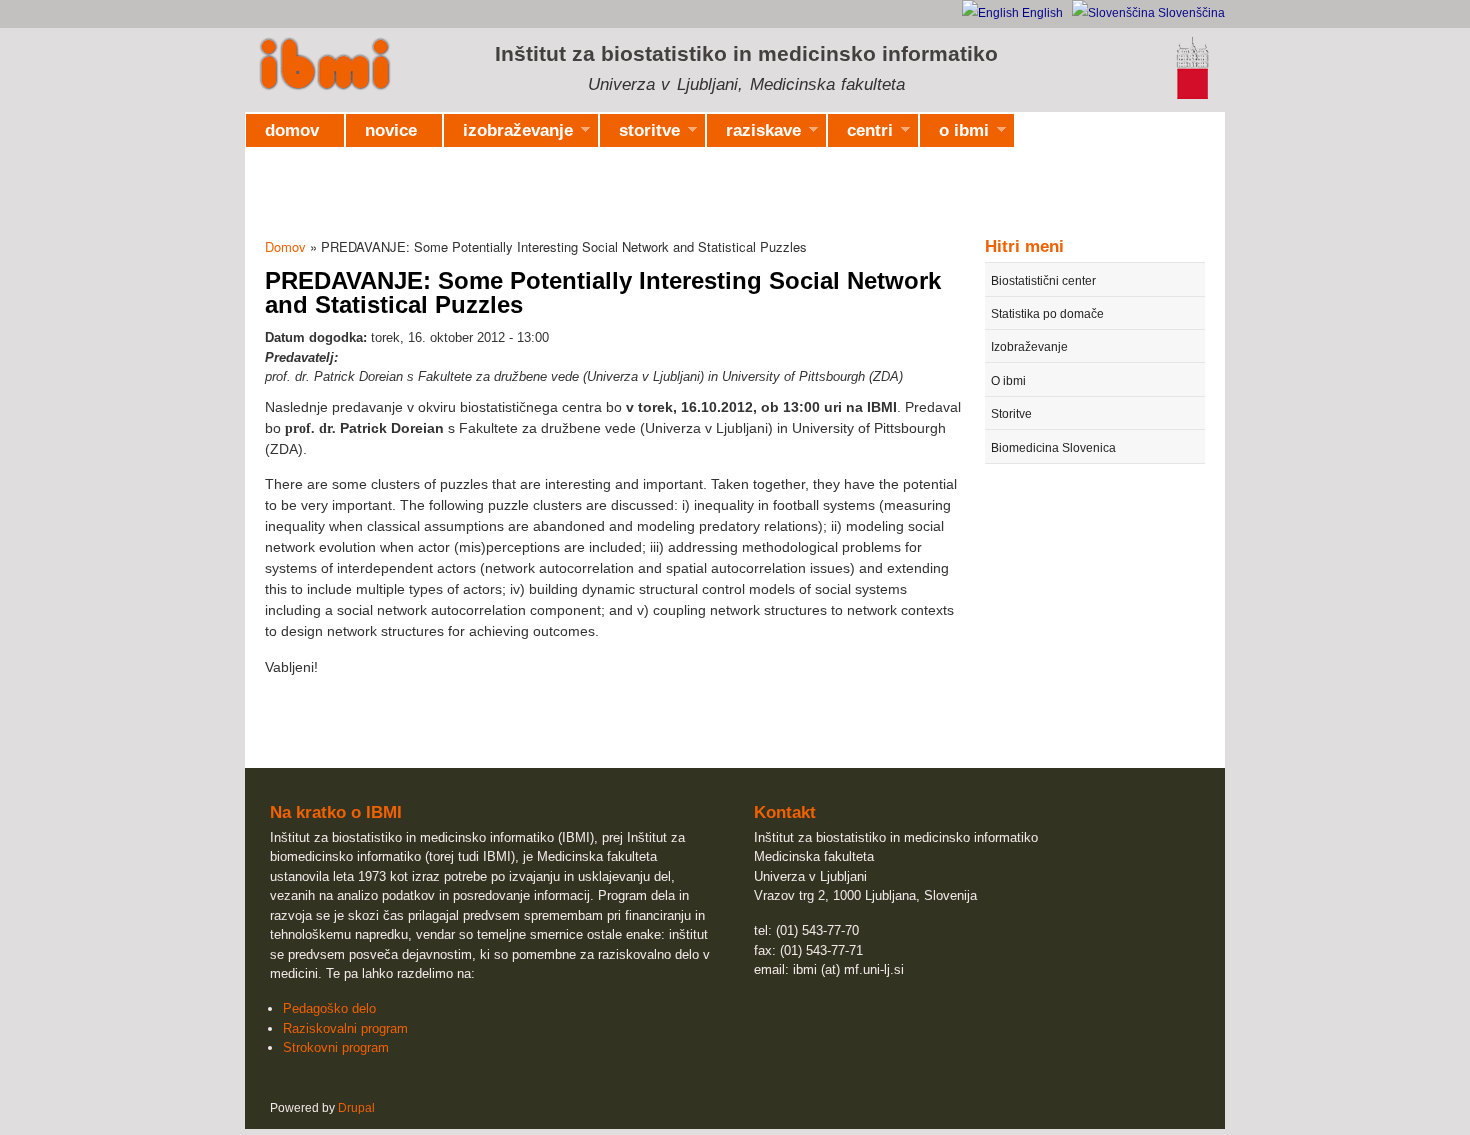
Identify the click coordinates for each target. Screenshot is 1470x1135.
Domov (285, 246)
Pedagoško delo (329, 1008)
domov (292, 130)
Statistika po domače (1047, 314)
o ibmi (954, 134)
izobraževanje (508, 134)
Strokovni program (336, 1047)
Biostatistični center (1043, 281)
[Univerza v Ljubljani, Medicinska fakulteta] (1192, 96)
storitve (640, 134)
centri (860, 134)
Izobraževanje (1029, 347)
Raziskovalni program (345, 1028)
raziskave (754, 134)
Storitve (1011, 414)
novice (391, 130)
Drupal (356, 1108)
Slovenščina (1190, 13)
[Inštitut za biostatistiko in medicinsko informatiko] (325, 66)
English (1041, 13)
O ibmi (1008, 381)
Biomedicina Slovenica (1053, 448)
